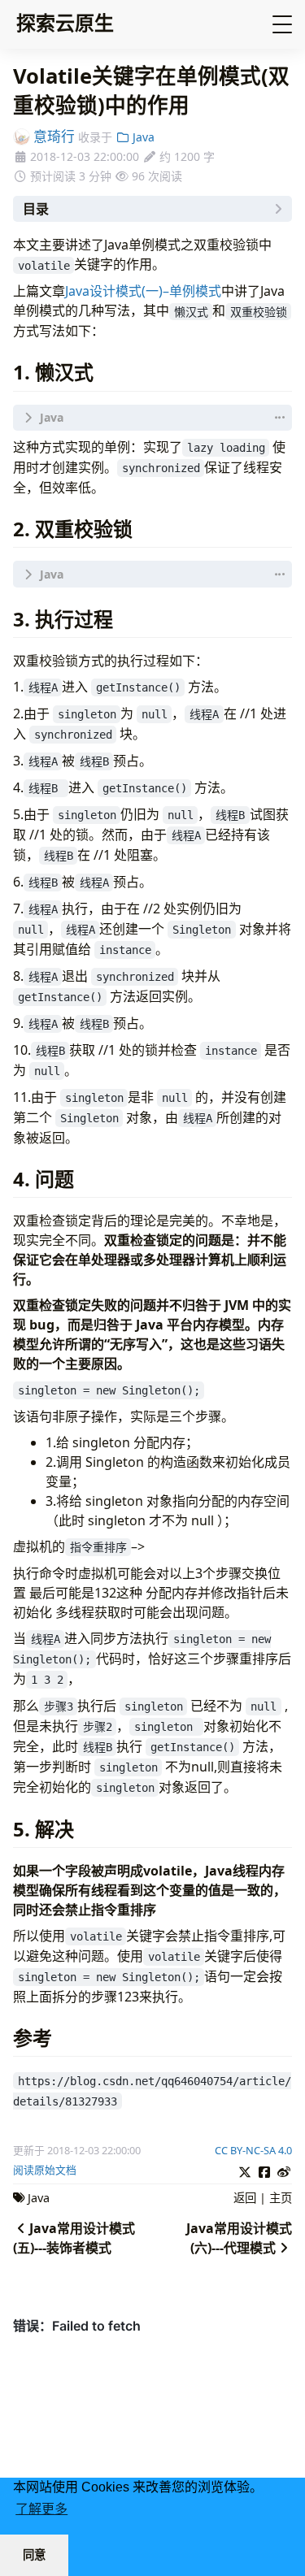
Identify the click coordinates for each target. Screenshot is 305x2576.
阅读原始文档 (45, 2170)
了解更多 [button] (41, 2509)
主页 (281, 2198)
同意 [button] (34, 2555)
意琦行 (52, 136)
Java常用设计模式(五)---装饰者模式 (74, 2238)
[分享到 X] (245, 2170)
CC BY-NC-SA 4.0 (253, 2150)
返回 (245, 2198)
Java (142, 137)
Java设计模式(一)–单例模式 (143, 291)
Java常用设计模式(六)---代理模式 (239, 2238)
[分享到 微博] (284, 2170)
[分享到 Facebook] (264, 2170)
